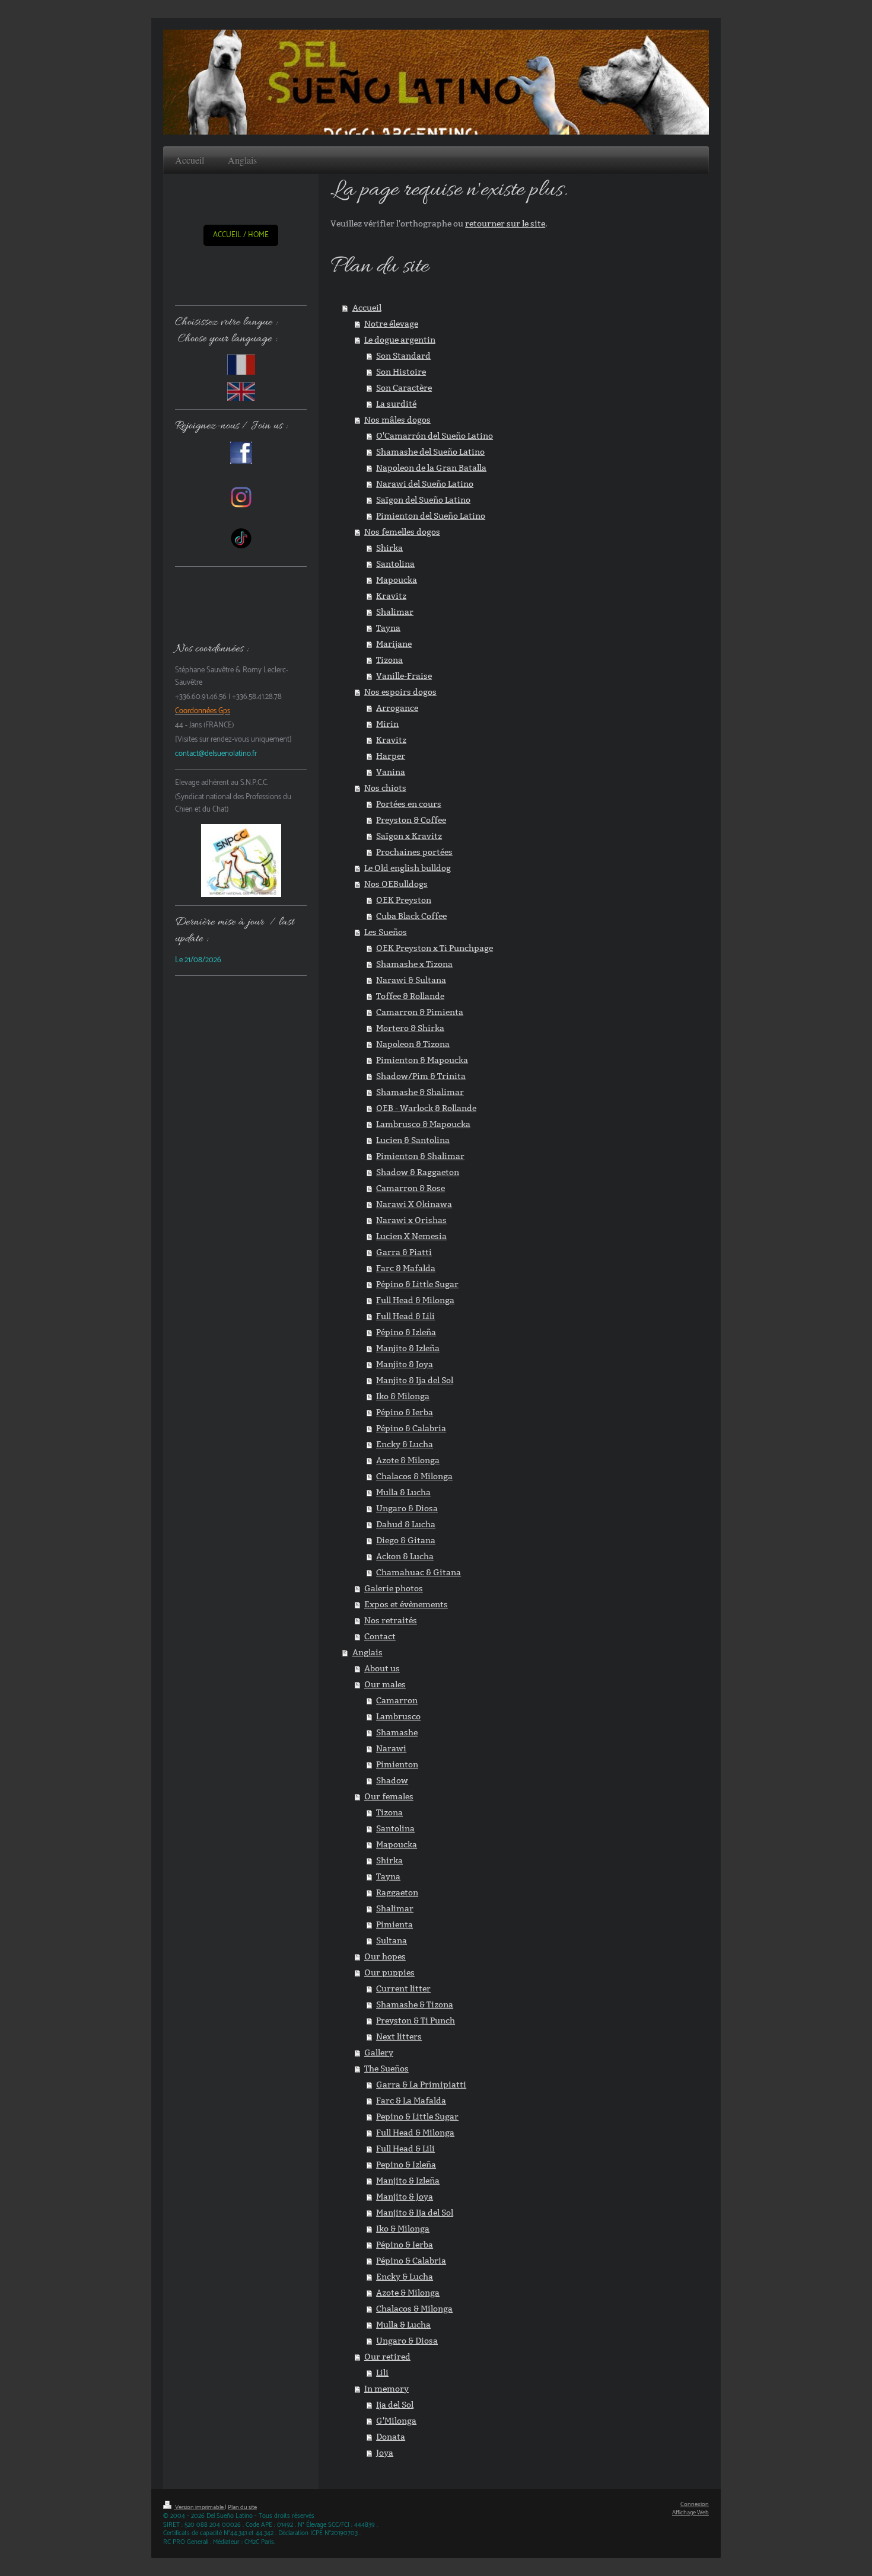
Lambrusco (398, 1716)
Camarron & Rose (410, 1188)
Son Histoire (401, 372)
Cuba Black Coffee (411, 916)
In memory (386, 2389)
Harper (391, 756)
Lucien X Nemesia (411, 1236)
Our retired (387, 2357)
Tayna (388, 628)
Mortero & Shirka (410, 1028)
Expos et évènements (406, 1604)
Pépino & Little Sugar (417, 1284)
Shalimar (395, 612)
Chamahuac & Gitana (419, 1572)
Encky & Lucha (405, 1444)
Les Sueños (386, 932)
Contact (380, 1636)
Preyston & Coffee (411, 820)
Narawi (391, 1748)
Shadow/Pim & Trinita (421, 1076)
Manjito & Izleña (408, 1348)
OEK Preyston (404, 900)
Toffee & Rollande (410, 996)
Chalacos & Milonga (414, 1476)
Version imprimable (199, 2508)
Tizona (389, 660)
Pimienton (397, 1764)
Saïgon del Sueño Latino (423, 500)
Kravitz (391, 596)
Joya (385, 2453)
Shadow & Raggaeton (418, 1172)
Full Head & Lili (405, 1316)
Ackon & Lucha (405, 1556)
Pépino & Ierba (405, 1412)
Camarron (397, 1700)
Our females (389, 1796)
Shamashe (397, 1732)
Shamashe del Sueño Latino (430, 452)
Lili (382, 2373)
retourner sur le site (505, 224)
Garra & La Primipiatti (421, 2085)
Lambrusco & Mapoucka (423, 1124)
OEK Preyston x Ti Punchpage (435, 948)
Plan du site (242, 2508)
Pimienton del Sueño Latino (431, 516)
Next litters (399, 2036)
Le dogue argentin (400, 340)
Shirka (389, 548)
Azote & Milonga (408, 1460)
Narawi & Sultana (411, 980)
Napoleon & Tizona (413, 1044)
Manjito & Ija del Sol (415, 1380)
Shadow (392, 1780)
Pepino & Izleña (406, 2165)
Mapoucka (397, 580)
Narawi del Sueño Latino (425, 484)
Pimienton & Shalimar (420, 1156)
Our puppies (389, 1972)
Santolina (395, 564)
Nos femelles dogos (402, 532)
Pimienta (394, 1924)
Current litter (403, 1988)
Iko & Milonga (403, 1396)
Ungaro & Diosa (407, 1508)
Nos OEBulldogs (396, 884)
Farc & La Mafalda (411, 2101)
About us (382, 1668)
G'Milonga (396, 2421)
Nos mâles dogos (397, 420)
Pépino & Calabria (411, 1428)
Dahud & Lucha (406, 1524)
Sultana (392, 1940)
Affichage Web (690, 2513)
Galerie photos (394, 1588)
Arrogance (397, 708)
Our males (385, 1684)
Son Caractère (404, 388)
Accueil (367, 308)
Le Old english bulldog (408, 868)
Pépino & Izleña (406, 1332)
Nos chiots (385, 788)
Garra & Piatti (404, 1252)
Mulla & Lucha (403, 1492)
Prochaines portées (414, 852)
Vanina (391, 772)
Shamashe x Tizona (414, 964)
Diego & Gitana (406, 1540)
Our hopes (385, 1956)
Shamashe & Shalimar (420, 1092)
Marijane (394, 644)
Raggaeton (397, 1892)
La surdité (396, 404)
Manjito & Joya (405, 1364)
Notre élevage (391, 324)
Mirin (387, 724)
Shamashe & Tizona (415, 2004)
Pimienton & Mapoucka (422, 1060)
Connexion (695, 2505)
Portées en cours (409, 804)
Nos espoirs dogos (400, 692)
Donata (391, 2437)
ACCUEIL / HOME (241, 235)
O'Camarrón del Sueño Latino (435, 436)
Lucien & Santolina (413, 1140)
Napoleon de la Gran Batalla (431, 468)
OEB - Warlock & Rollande (426, 1108)
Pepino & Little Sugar (417, 2117)
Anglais (367, 1652)
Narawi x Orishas (411, 1220)
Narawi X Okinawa (414, 1204)
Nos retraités (391, 1620)
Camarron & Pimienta (420, 1012)
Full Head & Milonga (415, 1300)
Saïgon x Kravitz (409, 836)
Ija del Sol (395, 2405)
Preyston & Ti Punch (416, 2020)
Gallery (379, 2052)
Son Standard (403, 356)
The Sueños (386, 2069)
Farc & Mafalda (406, 1268)
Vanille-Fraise (404, 676)
